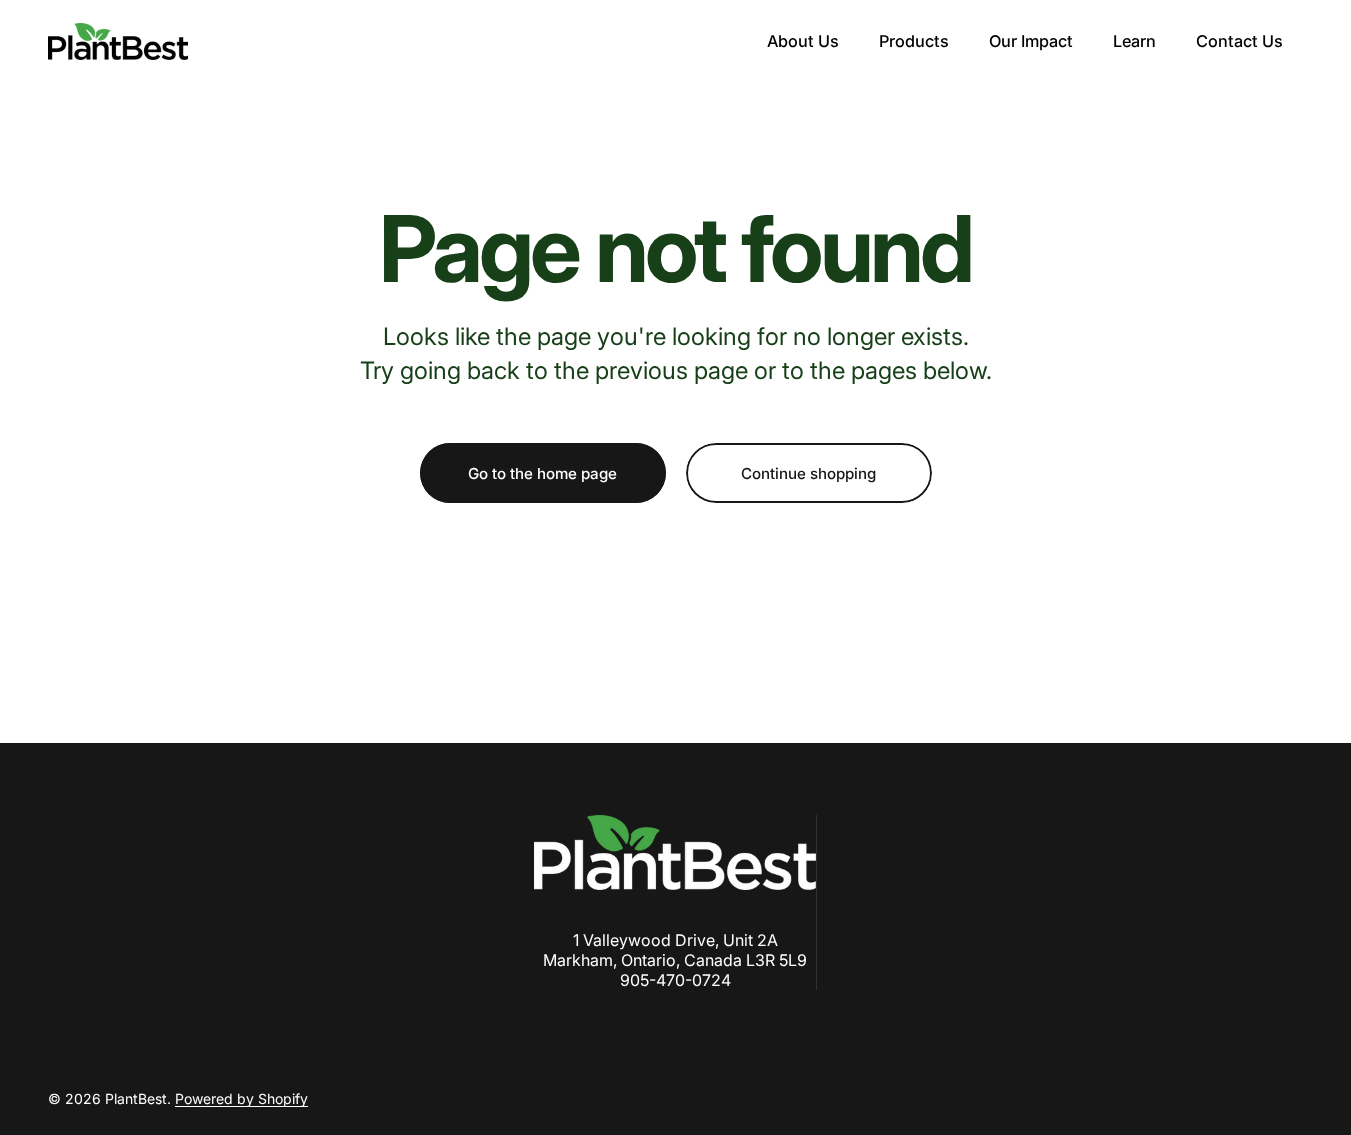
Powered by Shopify (241, 1098)
